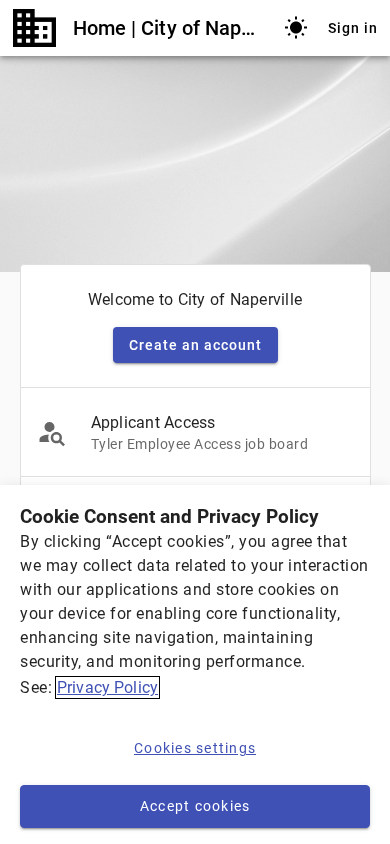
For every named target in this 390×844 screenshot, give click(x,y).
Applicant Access (153, 422)
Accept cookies (195, 806)
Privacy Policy (107, 687)
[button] (296, 28)
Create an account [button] (195, 345)
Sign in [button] (353, 28)
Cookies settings (195, 748)
